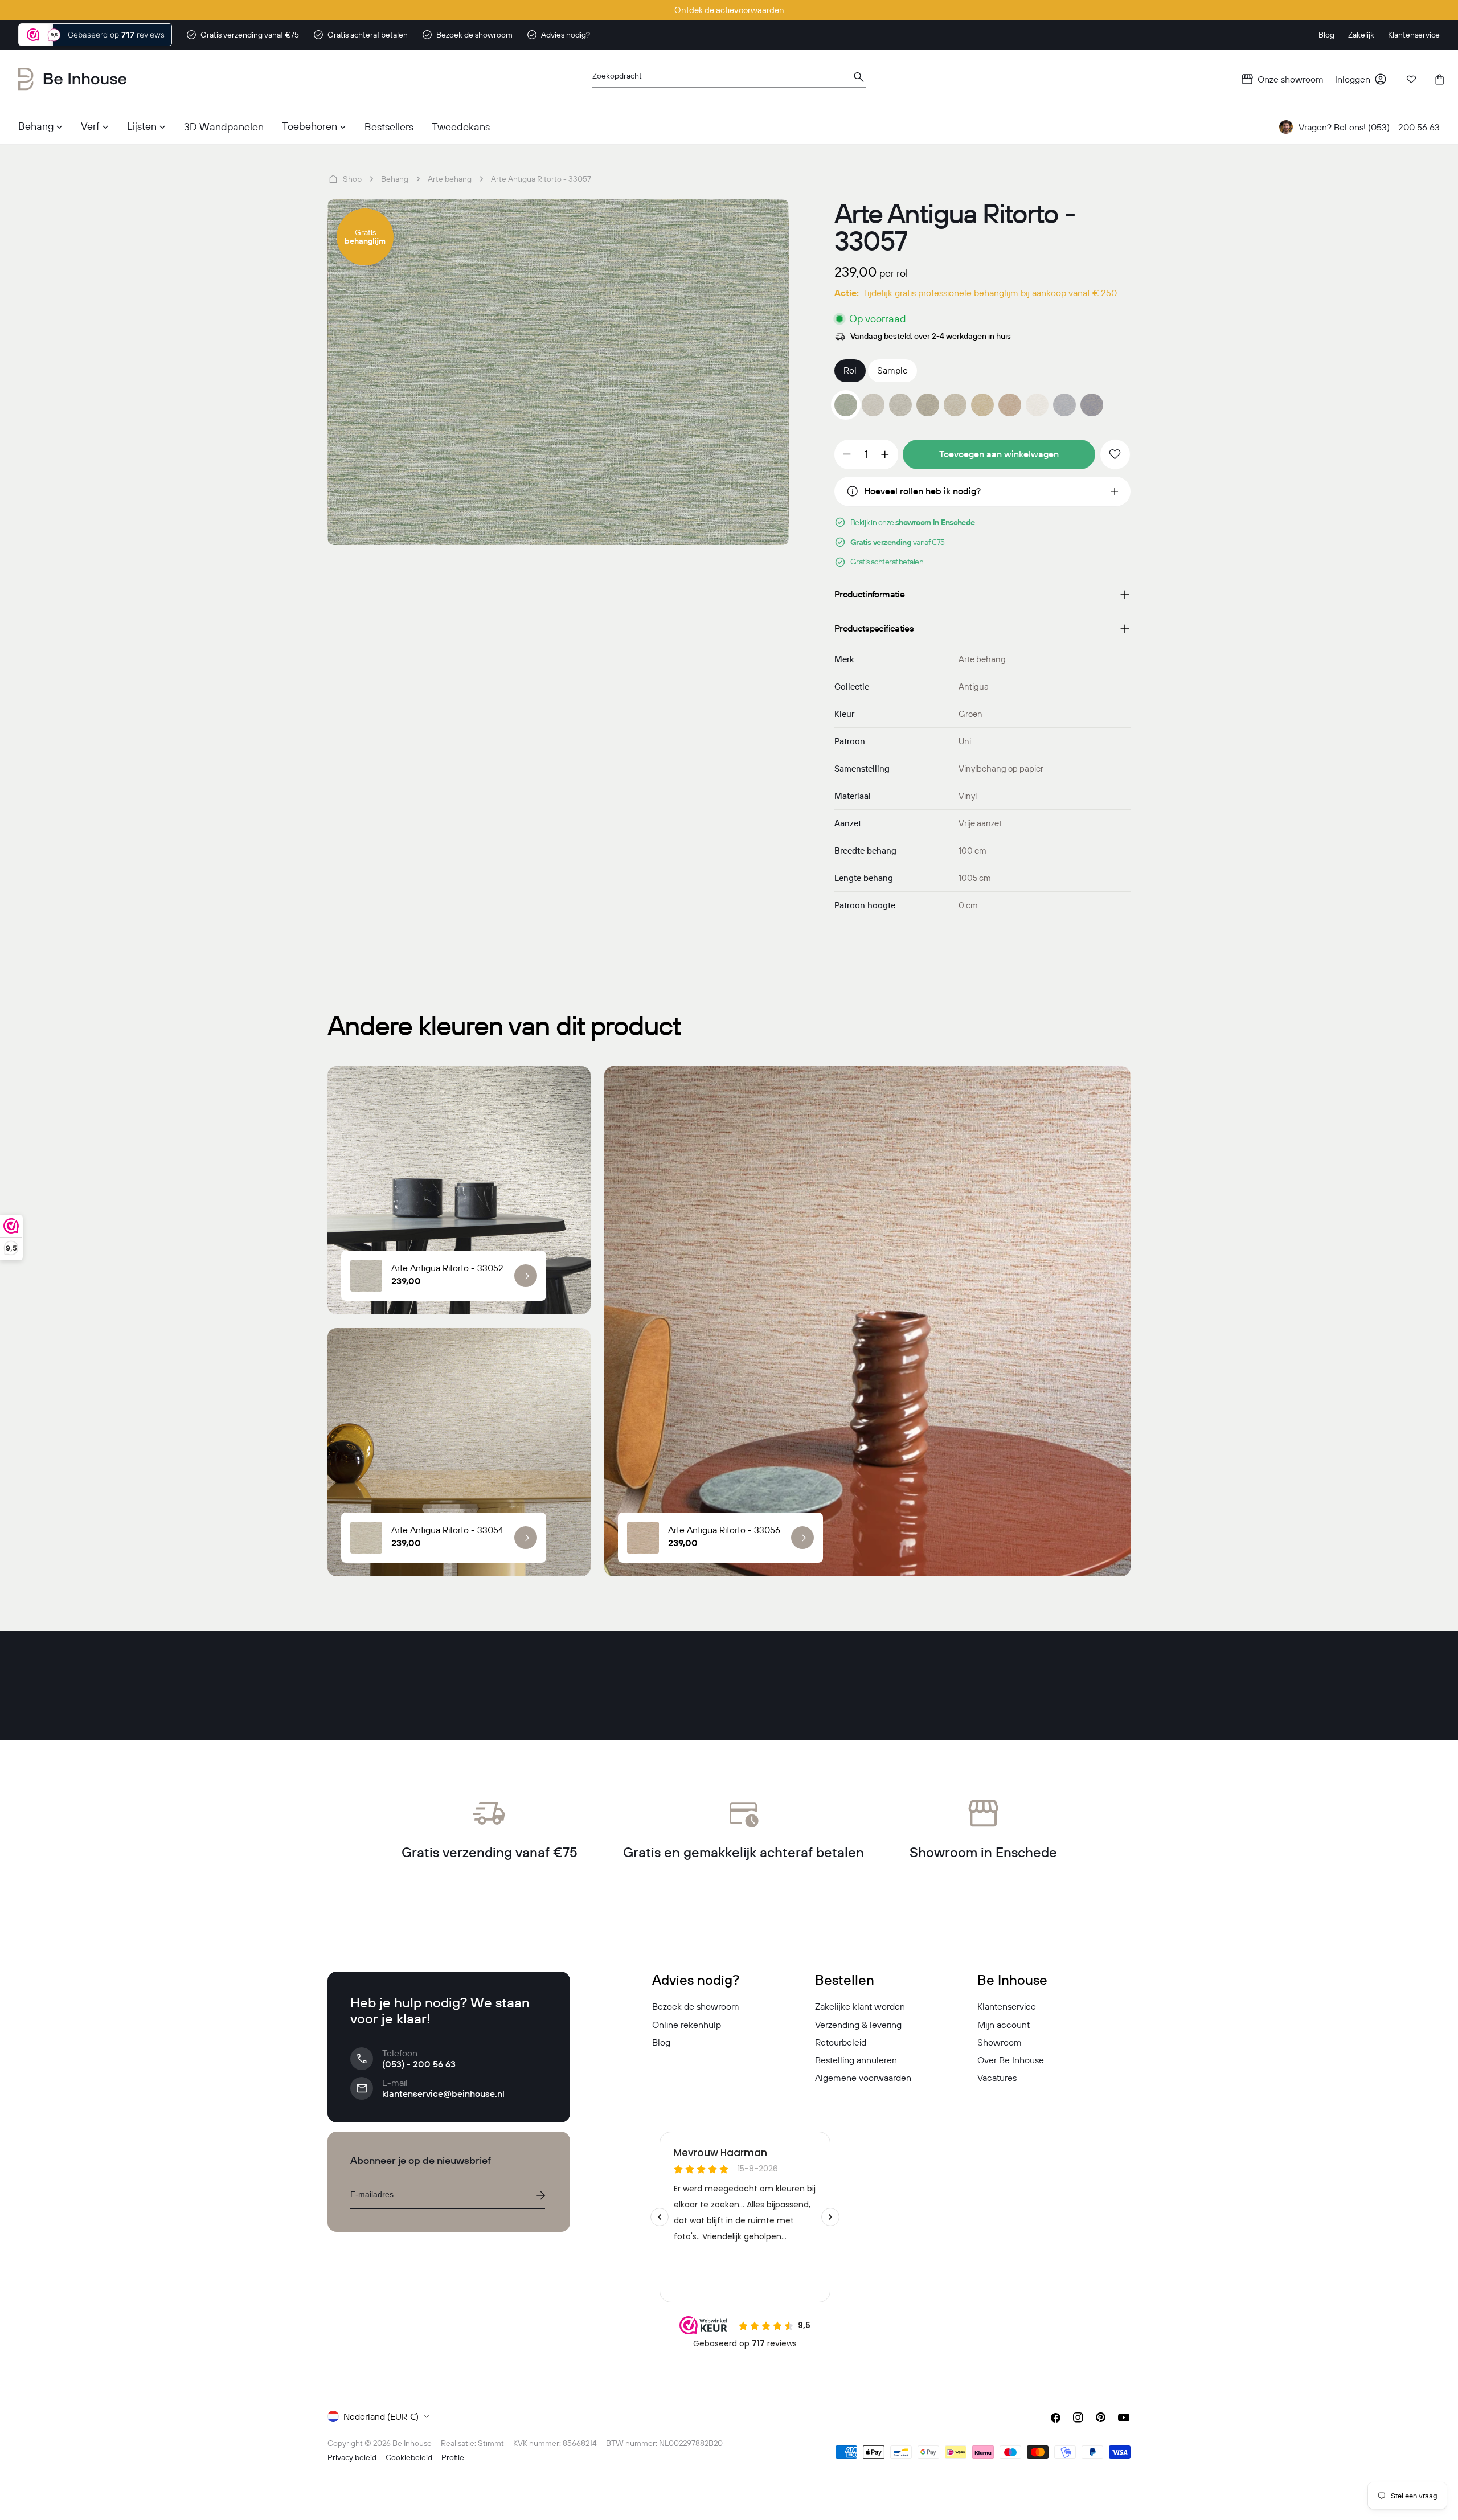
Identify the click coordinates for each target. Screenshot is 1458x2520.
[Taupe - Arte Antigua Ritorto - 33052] (900, 405)
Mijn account (1004, 2025)
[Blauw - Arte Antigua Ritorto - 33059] (1092, 405)
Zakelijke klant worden (860, 2006)
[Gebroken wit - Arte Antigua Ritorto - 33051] (873, 405)
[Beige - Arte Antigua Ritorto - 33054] (955, 405)
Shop (352, 179)
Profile (453, 2457)
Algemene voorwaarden (863, 2078)
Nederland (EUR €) (381, 2416)
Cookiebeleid (409, 2457)
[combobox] (729, 79)
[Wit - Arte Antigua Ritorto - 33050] (1037, 405)
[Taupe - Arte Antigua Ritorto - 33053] (928, 405)
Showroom (1000, 2042)
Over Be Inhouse (1011, 2060)
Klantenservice (1007, 2006)
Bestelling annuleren (856, 2060)
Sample (892, 370)
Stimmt (491, 2443)
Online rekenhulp (687, 2025)
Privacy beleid (352, 2457)
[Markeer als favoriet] (1115, 454)
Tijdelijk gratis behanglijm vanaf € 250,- (729, 10)
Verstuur (540, 2195)
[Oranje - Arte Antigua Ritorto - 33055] (982, 405)
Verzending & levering (858, 2025)
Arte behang (450, 179)
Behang (395, 179)
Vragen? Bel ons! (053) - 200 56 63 (1369, 127)
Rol (850, 370)
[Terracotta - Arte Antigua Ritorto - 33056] (1010, 405)
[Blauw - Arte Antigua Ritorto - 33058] (1064, 405)
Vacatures (997, 2078)
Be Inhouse (412, 2443)
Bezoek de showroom (696, 2006)
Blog (661, 2042)
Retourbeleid (841, 2042)
